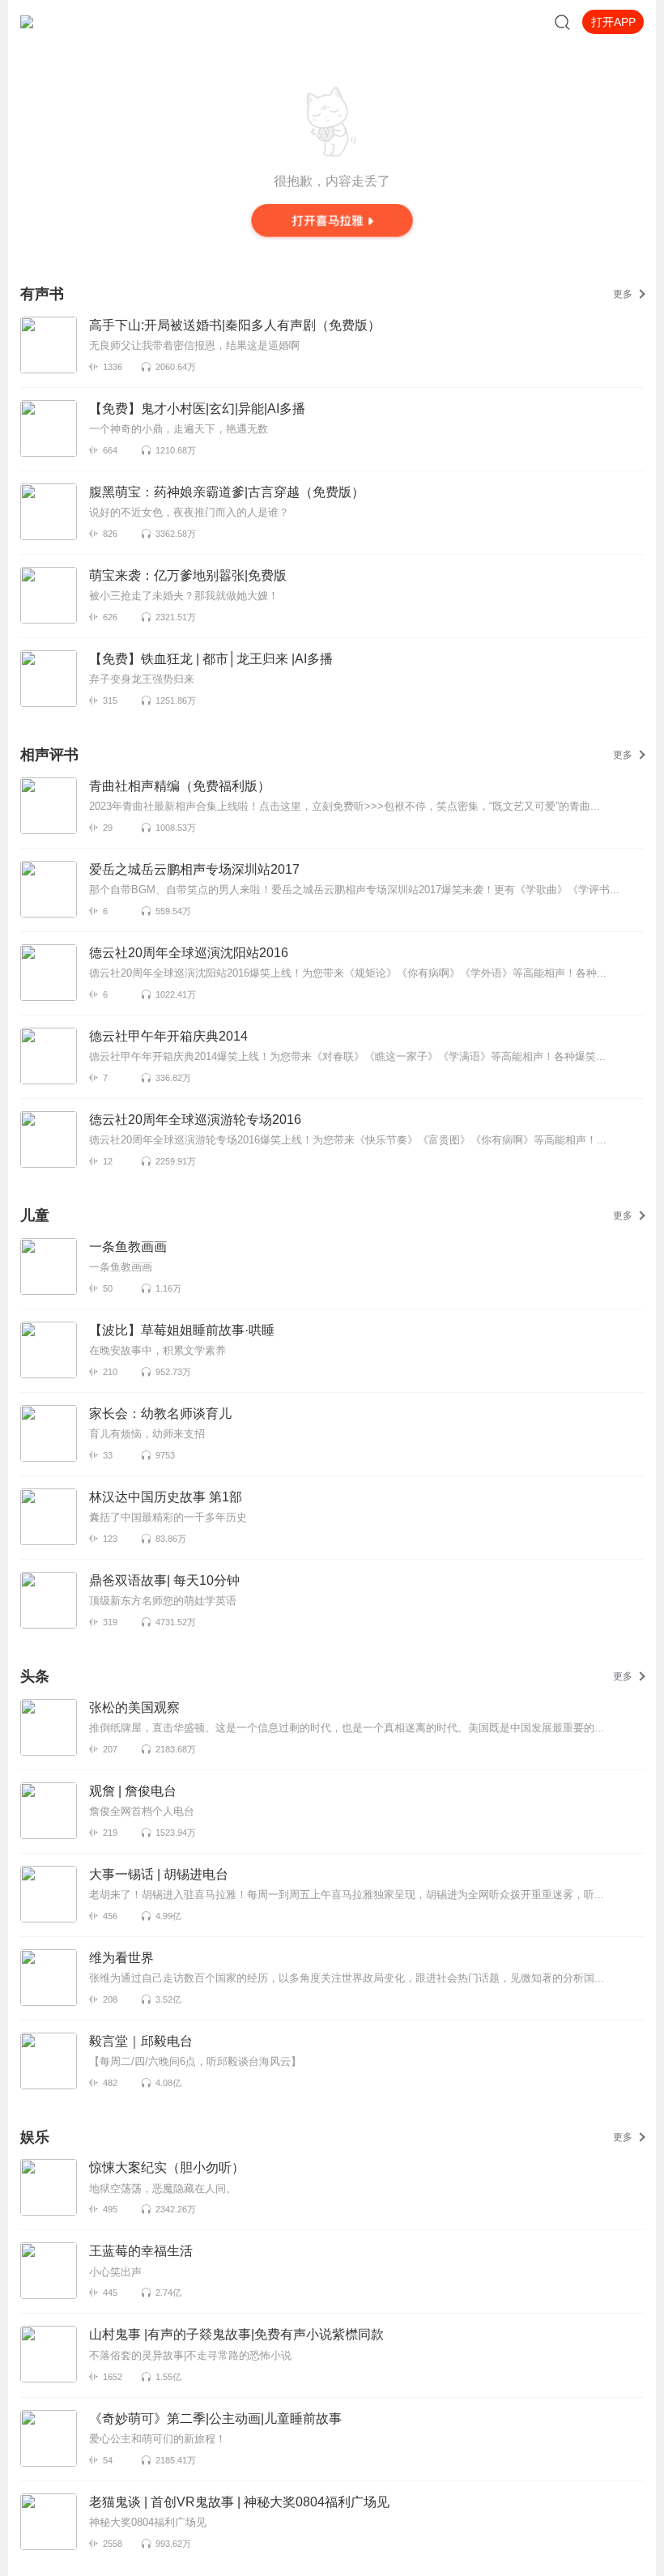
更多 (623, 294)
